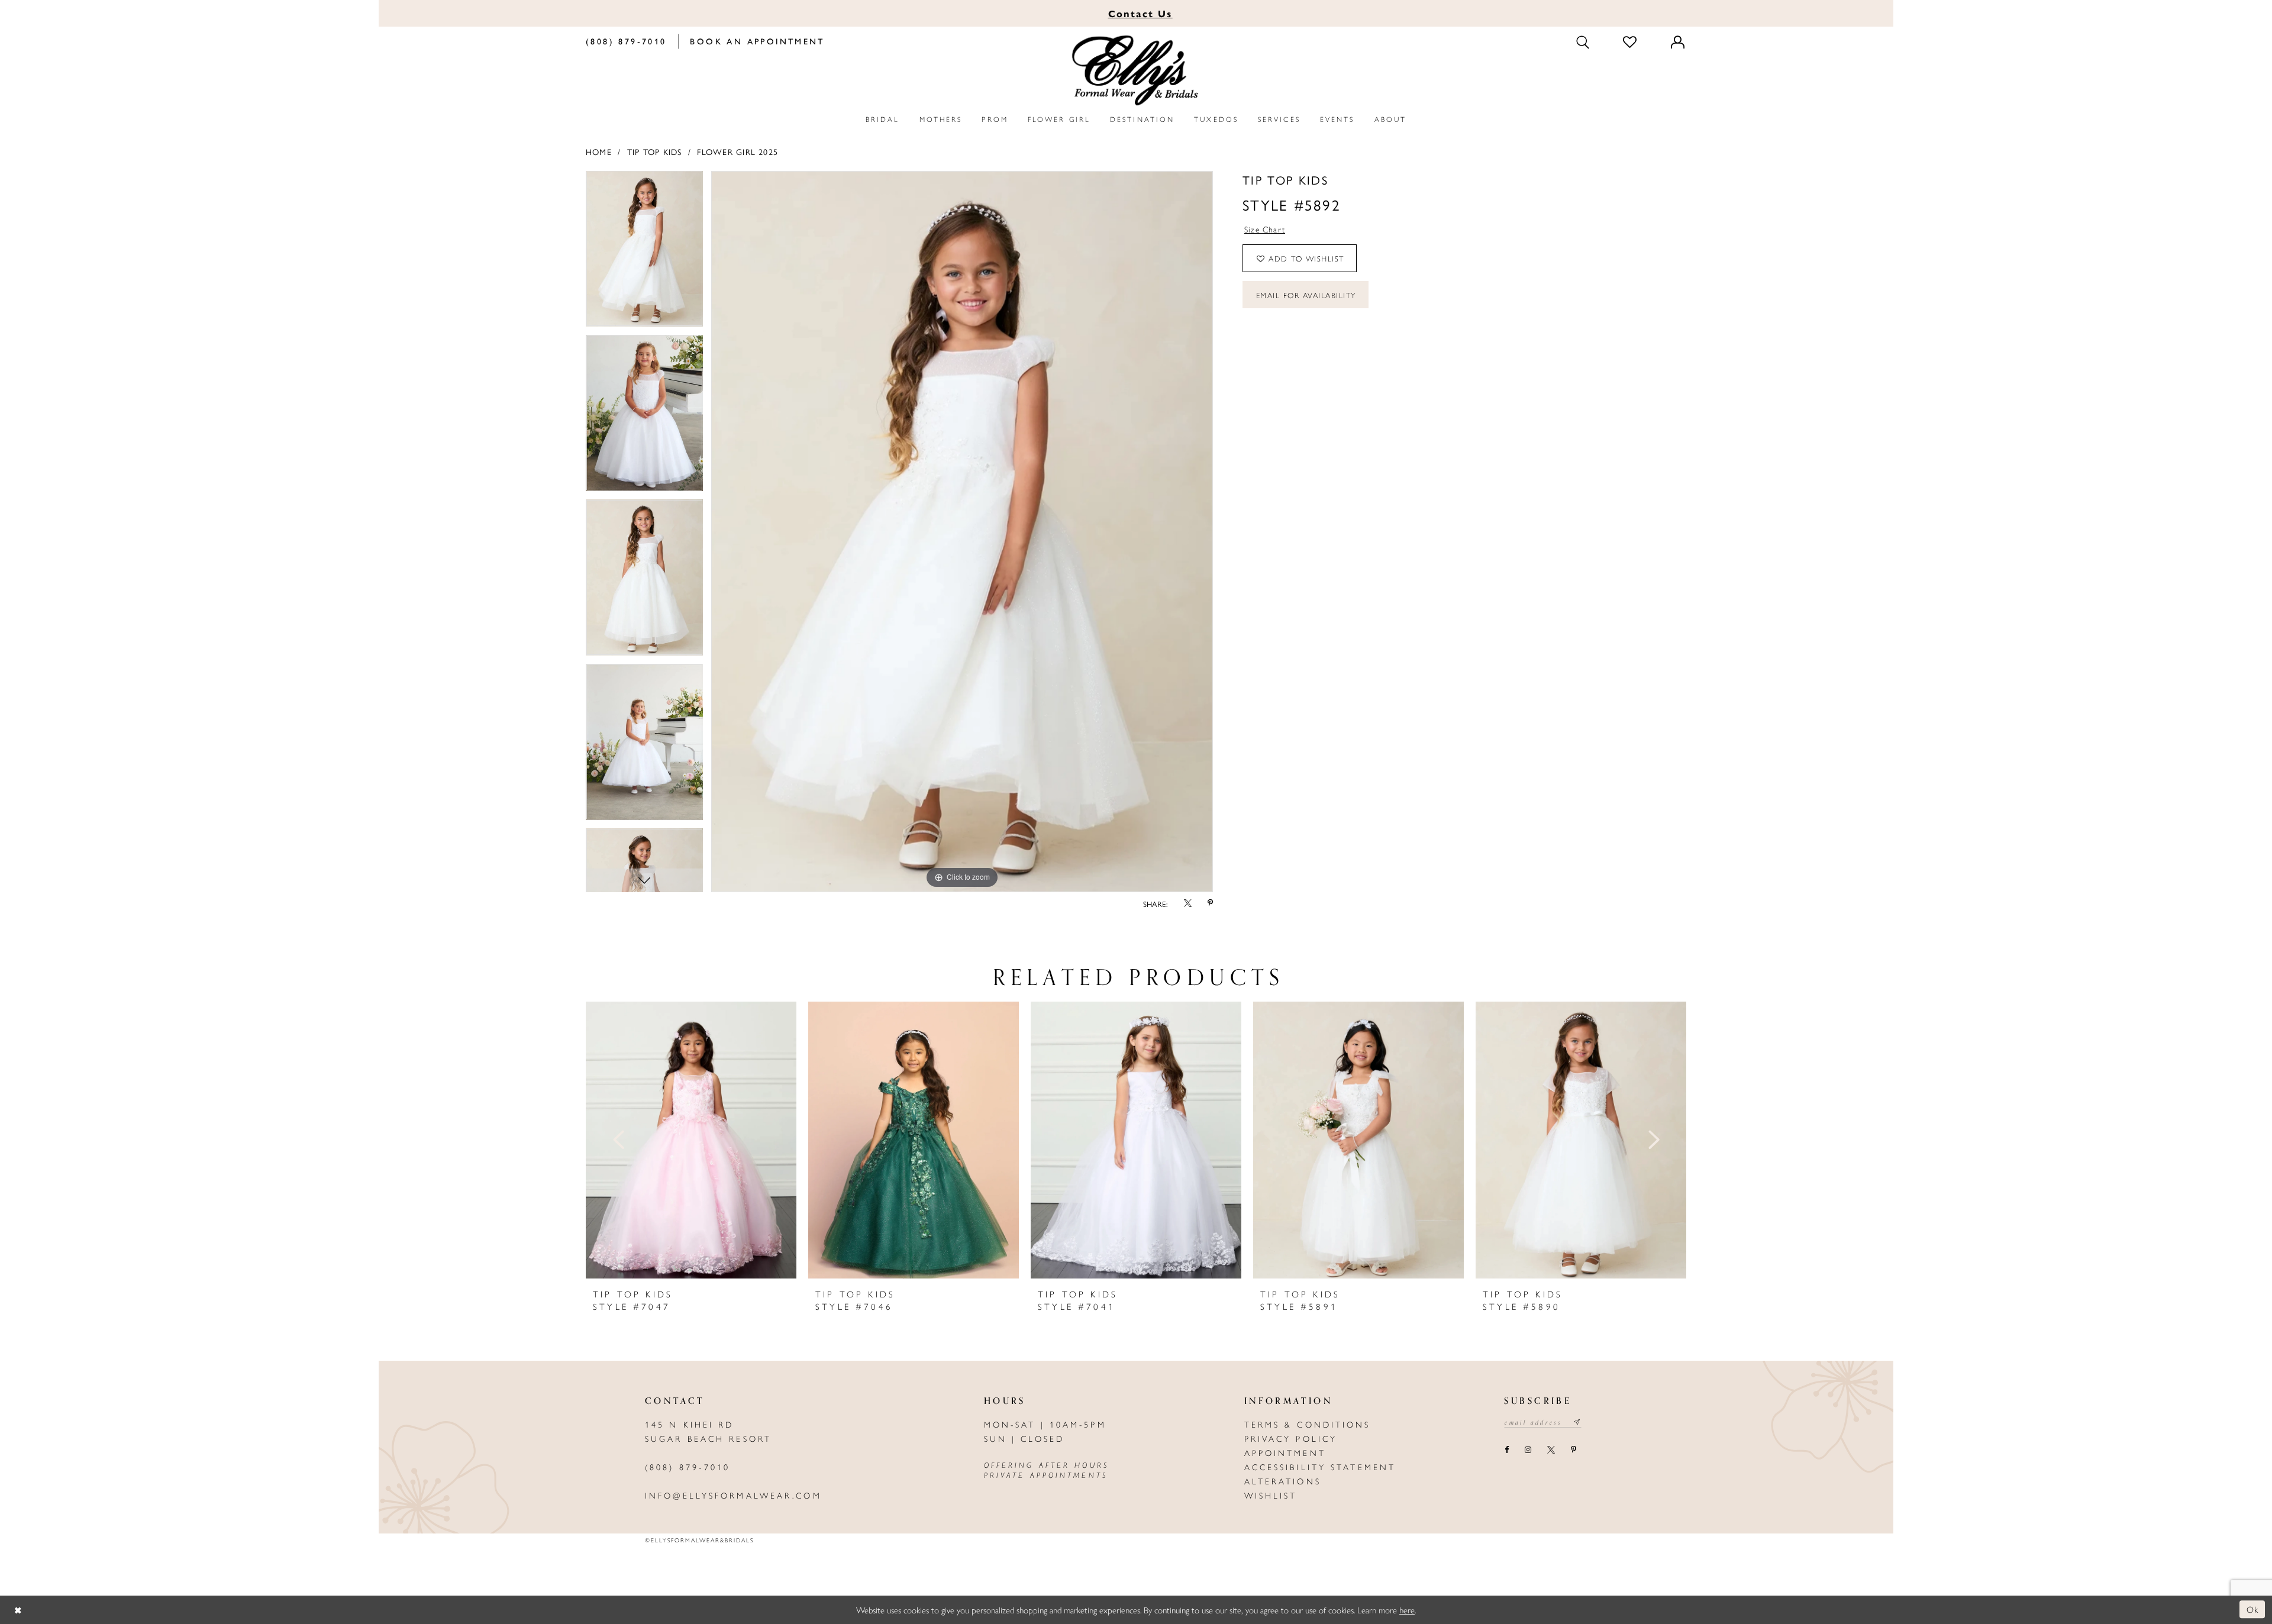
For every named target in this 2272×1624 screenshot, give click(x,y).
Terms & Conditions (1308, 1424)
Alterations (1283, 1481)
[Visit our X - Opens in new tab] (1551, 1451)
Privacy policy (1291, 1438)
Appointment (1285, 1452)
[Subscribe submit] (1577, 1422)
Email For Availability (1306, 295)
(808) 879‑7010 (688, 1467)
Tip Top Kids (655, 151)
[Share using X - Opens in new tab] (1187, 904)
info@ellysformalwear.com (733, 1495)
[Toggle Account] (1679, 41)
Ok (2253, 1610)
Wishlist (1271, 1495)
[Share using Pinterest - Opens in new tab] (1210, 904)
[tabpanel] (644, 253)
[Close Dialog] (18, 1610)
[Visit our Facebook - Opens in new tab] (1506, 1451)
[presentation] (691, 1140)
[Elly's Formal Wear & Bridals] (1136, 71)
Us (1140, 13)
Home (599, 151)
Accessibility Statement (1320, 1467)
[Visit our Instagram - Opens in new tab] (1528, 1451)
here (1407, 1610)
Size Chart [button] (1265, 229)
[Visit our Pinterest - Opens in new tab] (1574, 1451)
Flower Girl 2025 (738, 151)
